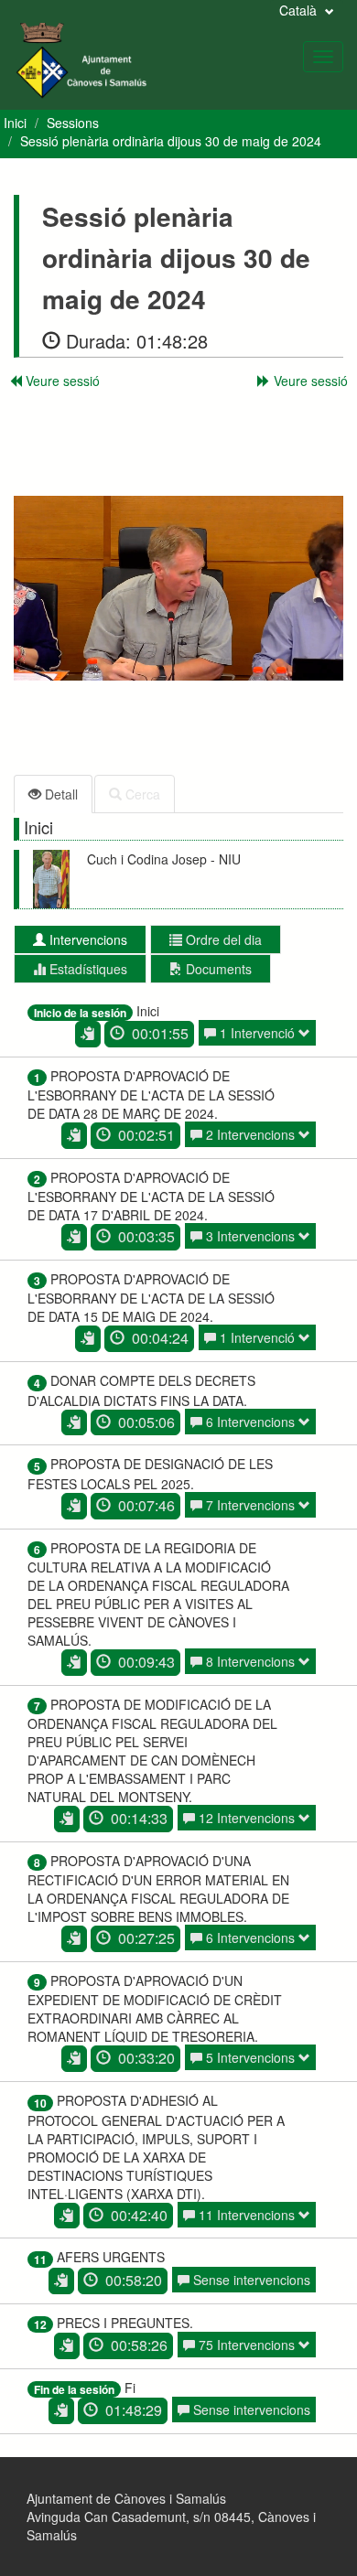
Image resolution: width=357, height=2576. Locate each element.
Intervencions (87, 939)
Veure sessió (61, 381)
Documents (217, 969)
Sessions (73, 123)
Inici (15, 123)
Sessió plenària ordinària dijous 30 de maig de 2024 (171, 141)
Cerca (141, 794)
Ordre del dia (222, 939)
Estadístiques (87, 969)
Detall (59, 794)
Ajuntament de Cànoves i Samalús (126, 2498)
